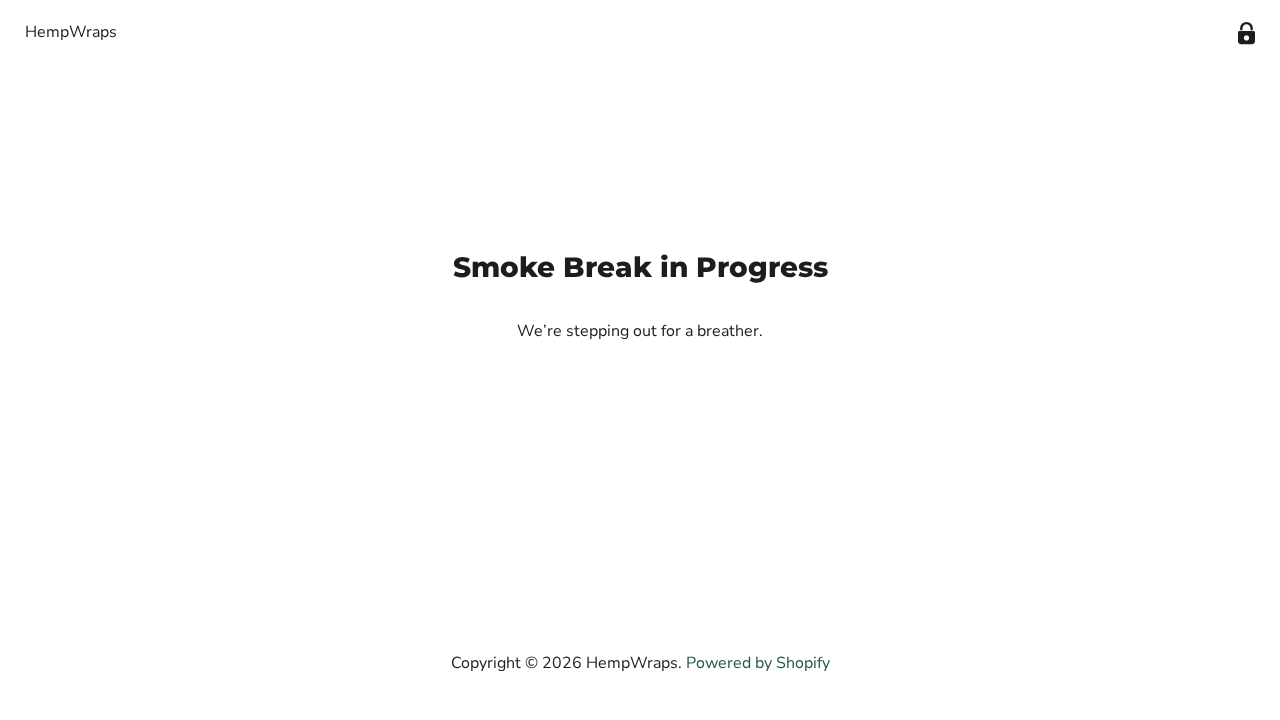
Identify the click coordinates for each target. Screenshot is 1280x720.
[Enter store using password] (1246, 33)
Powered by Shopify (758, 663)
